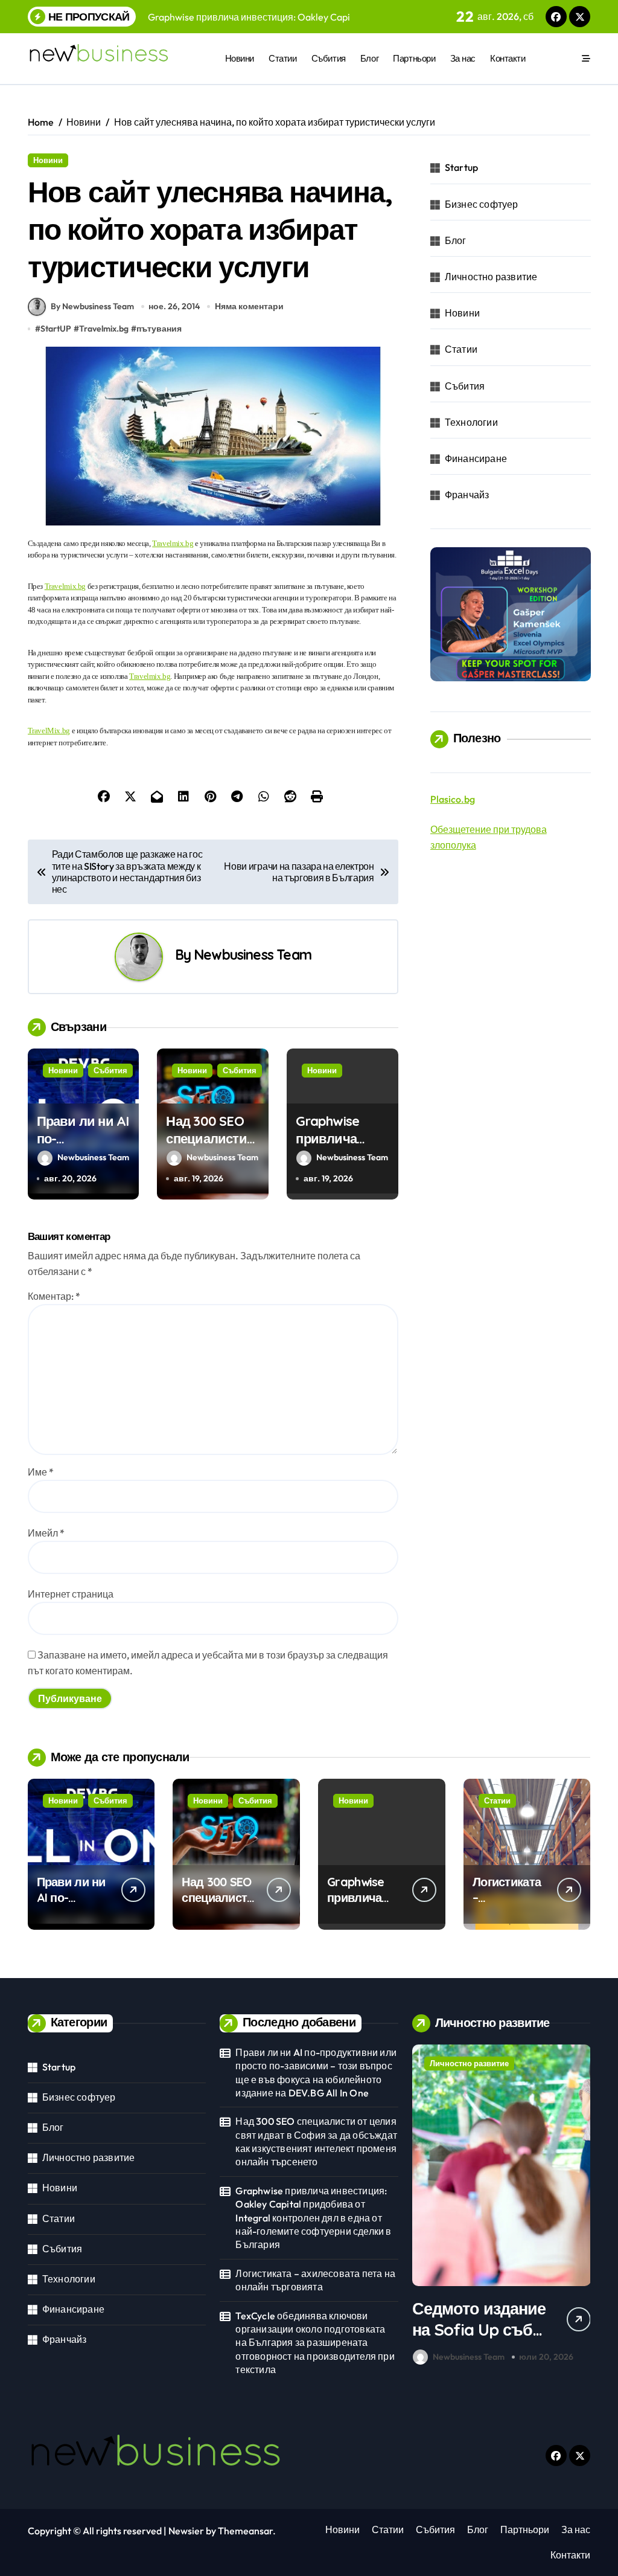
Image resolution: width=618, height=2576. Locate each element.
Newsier (186, 2531)
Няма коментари (249, 306)
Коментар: (54, 1296)
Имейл (46, 1533)
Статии (282, 58)
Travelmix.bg (104, 329)
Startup (461, 167)
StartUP (56, 329)
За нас (463, 58)
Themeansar (245, 2531)
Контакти (508, 58)
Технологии (471, 422)
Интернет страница (71, 1594)
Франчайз (467, 495)
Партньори (414, 58)
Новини (240, 58)
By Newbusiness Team (92, 306)
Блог (369, 58)
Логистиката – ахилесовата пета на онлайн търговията (315, 2280)
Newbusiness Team (253, 955)
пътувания (159, 329)
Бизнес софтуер (482, 204)
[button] (578, 2207)
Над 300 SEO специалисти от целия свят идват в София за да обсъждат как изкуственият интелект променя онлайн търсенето (316, 2141)
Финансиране (476, 458)
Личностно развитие (491, 277)
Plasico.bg (453, 799)
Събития (329, 58)
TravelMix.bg (49, 731)
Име (41, 1472)
